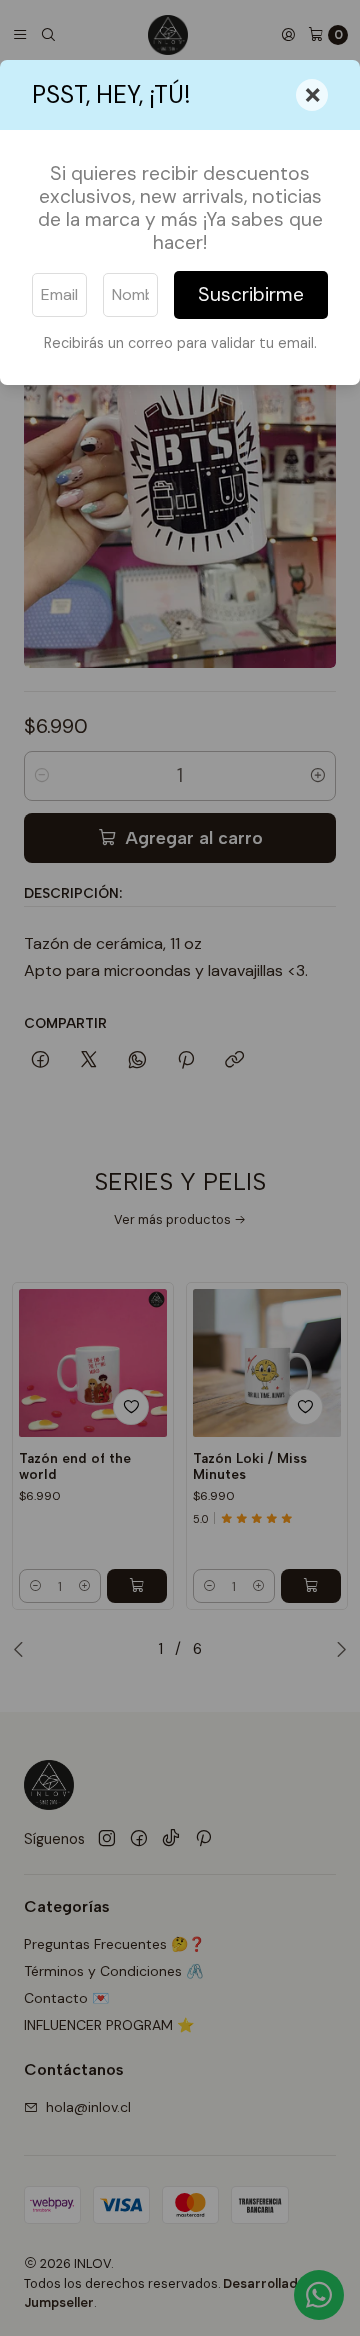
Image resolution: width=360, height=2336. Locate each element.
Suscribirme (251, 294)
